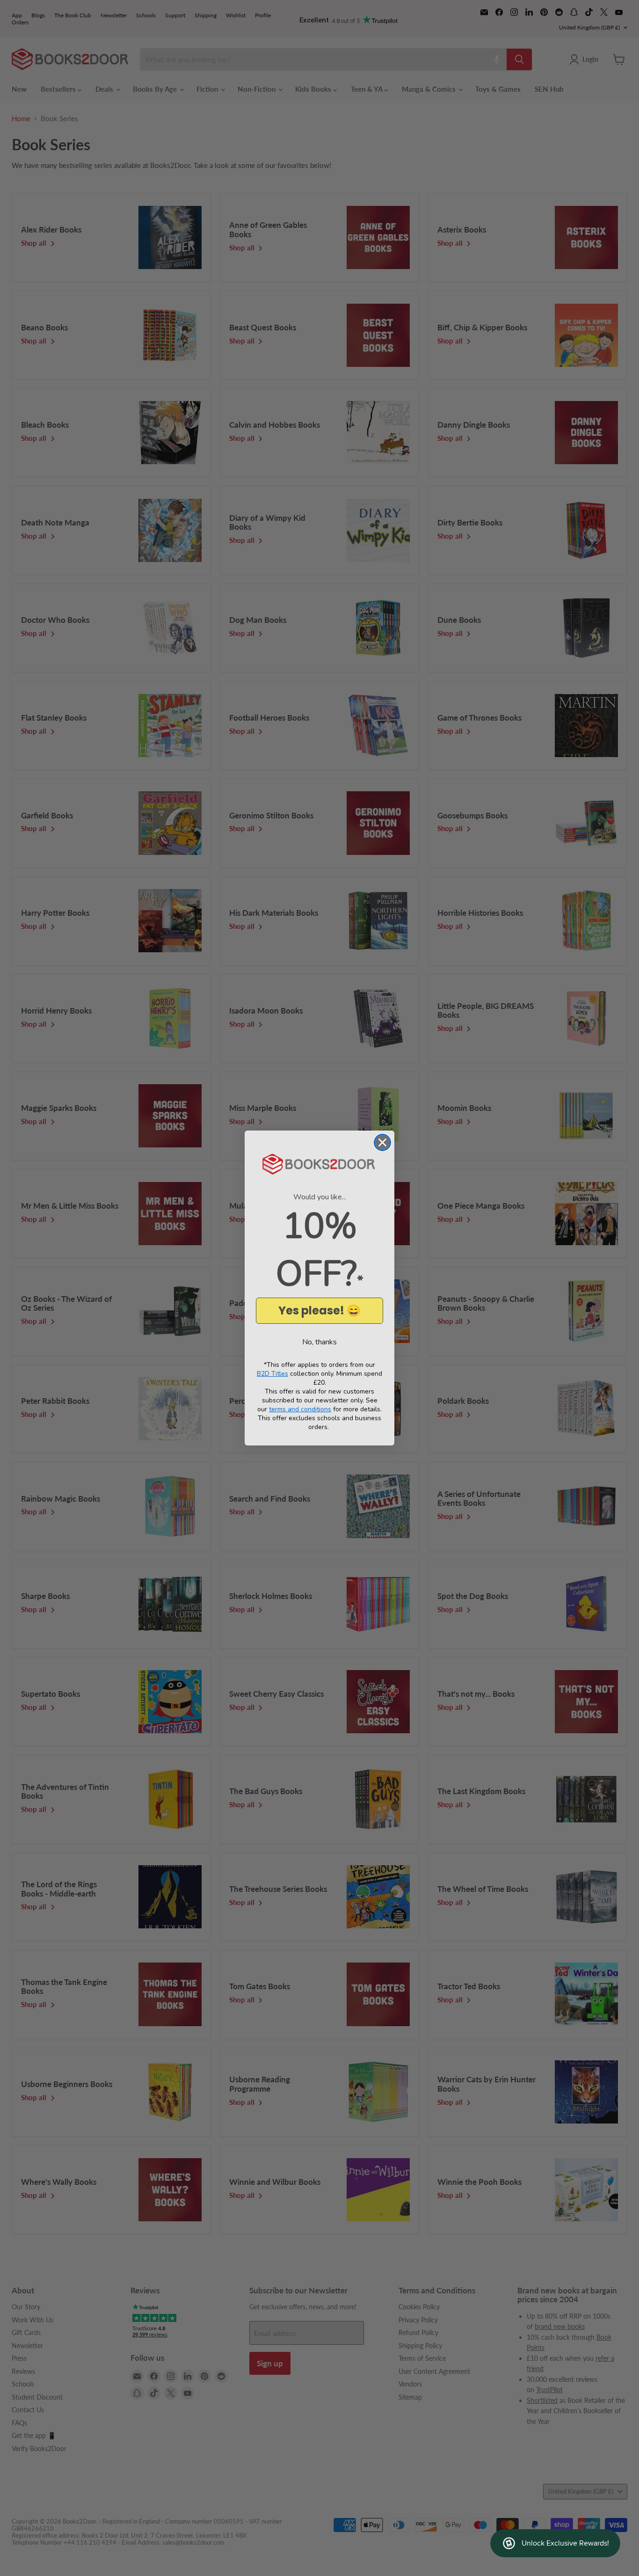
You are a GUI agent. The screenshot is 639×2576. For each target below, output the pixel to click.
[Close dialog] (382, 1142)
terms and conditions (300, 1409)
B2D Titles (272, 1374)
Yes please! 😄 (319, 1310)
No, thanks (319, 1342)
